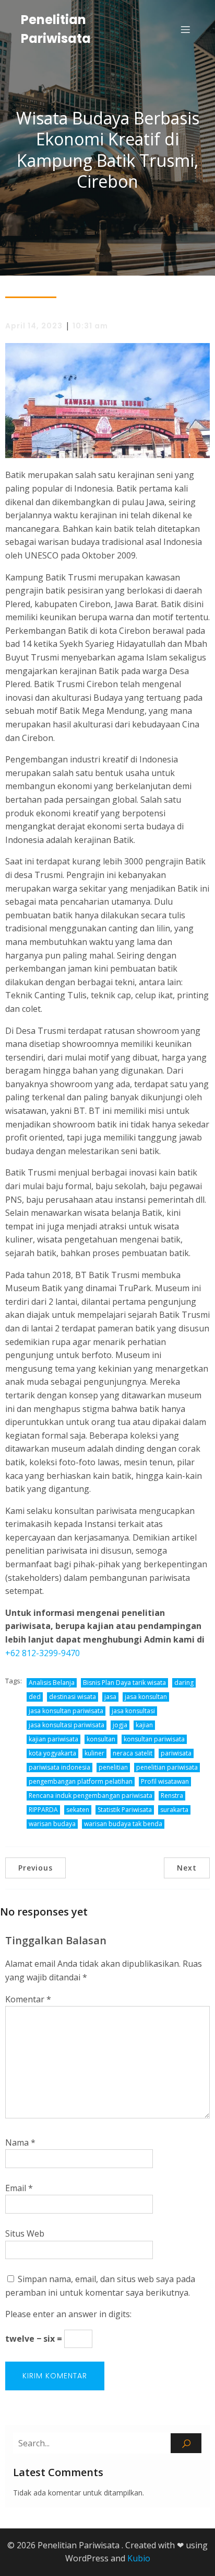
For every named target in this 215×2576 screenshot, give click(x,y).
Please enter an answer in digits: (68, 2314)
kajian (144, 1725)
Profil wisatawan (165, 1781)
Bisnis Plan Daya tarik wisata (124, 1683)
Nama (20, 2142)
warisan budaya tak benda (123, 1824)
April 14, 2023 (34, 326)
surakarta (174, 1810)
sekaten (78, 1810)
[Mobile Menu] (185, 29)
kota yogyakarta (52, 1753)
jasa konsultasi (133, 1711)
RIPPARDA (43, 1810)
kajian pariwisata (53, 1739)
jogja (120, 1725)
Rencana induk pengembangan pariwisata (91, 1796)
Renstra (172, 1796)
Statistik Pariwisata (125, 1810)
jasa (110, 1697)
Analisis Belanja (52, 1683)
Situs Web (25, 2233)
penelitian (113, 1767)
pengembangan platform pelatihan (81, 1781)
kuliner (94, 1753)
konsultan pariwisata (154, 1739)
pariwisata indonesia (59, 1767)
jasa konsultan (146, 1697)
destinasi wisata (73, 1697)
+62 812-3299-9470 (43, 1653)
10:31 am (90, 326)
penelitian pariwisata (167, 1767)
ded (35, 1697)
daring (184, 1683)
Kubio (139, 2558)
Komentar (28, 1999)
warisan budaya (52, 1824)
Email (19, 2188)
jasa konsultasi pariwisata (67, 1725)
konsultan (101, 1739)
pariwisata (176, 1753)
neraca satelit (133, 1753)
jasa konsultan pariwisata (66, 1711)
